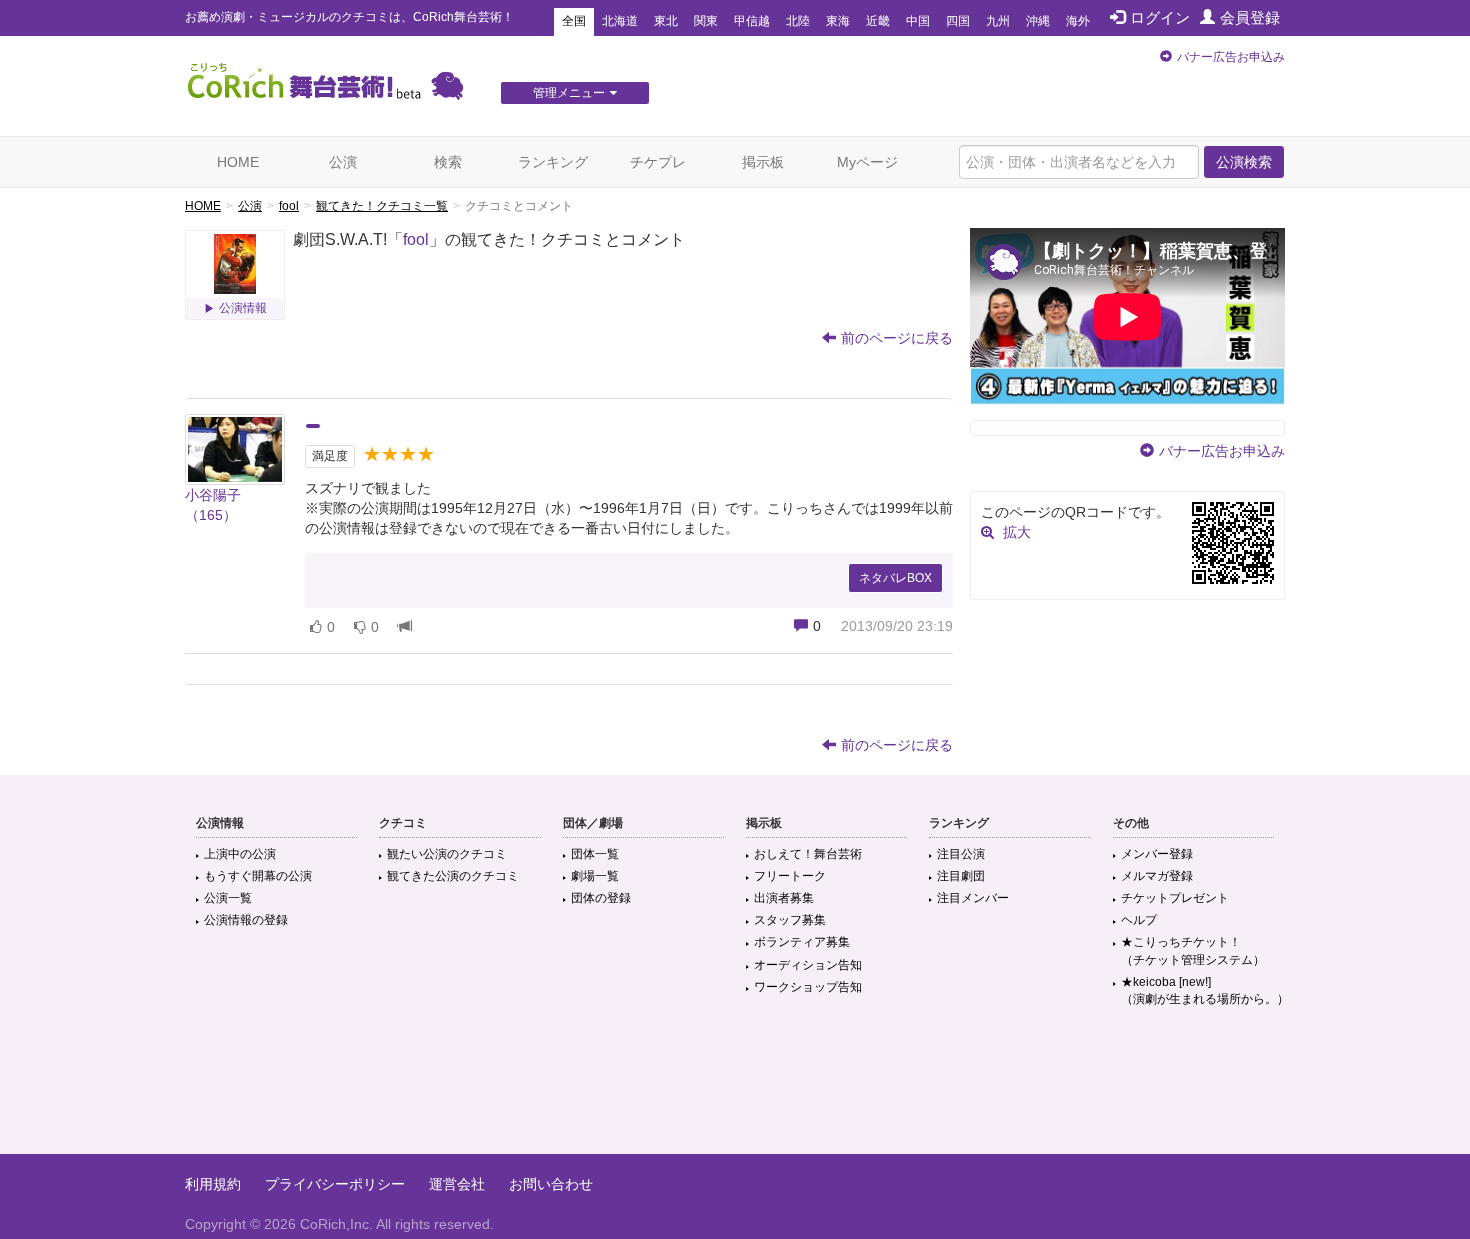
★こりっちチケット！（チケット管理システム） (1193, 950)
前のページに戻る (897, 338)
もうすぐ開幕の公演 (258, 876)
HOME (238, 162)
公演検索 (1244, 162)
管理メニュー (569, 93)
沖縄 (1038, 21)
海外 (1078, 21)
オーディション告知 (808, 965)
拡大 (1017, 532)
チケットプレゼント (1175, 898)
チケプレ (658, 162)
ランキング (553, 162)
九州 (998, 21)
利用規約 (213, 1184)
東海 (838, 21)
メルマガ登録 (1157, 876)
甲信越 (752, 21)
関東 (706, 21)
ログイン (1160, 17)
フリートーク (790, 876)
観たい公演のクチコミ (447, 854)
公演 (343, 162)
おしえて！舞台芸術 (808, 854)
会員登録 (1250, 17)
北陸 (798, 21)
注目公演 (961, 854)
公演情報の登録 (246, 920)
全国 (574, 21)
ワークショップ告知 (808, 987)
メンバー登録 (1157, 854)
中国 (918, 21)
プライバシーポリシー (335, 1184)
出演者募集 (784, 898)
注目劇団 (961, 876)
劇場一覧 (595, 876)
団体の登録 (601, 898)
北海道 (620, 21)
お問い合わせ (551, 1184)
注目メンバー (973, 898)
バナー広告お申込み (1231, 57)
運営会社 (457, 1184)
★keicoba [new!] (1205, 990)
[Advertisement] (735, 1089)
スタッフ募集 (790, 920)
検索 (448, 162)
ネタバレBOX (895, 578)
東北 (666, 21)
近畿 (878, 21)
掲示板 (763, 162)
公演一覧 (228, 898)
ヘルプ (1139, 920)
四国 (958, 21)
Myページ (867, 162)
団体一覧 (595, 854)
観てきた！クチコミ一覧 (382, 206)
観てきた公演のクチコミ (453, 876)
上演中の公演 (240, 854)
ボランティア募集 (802, 942)
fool (289, 206)
